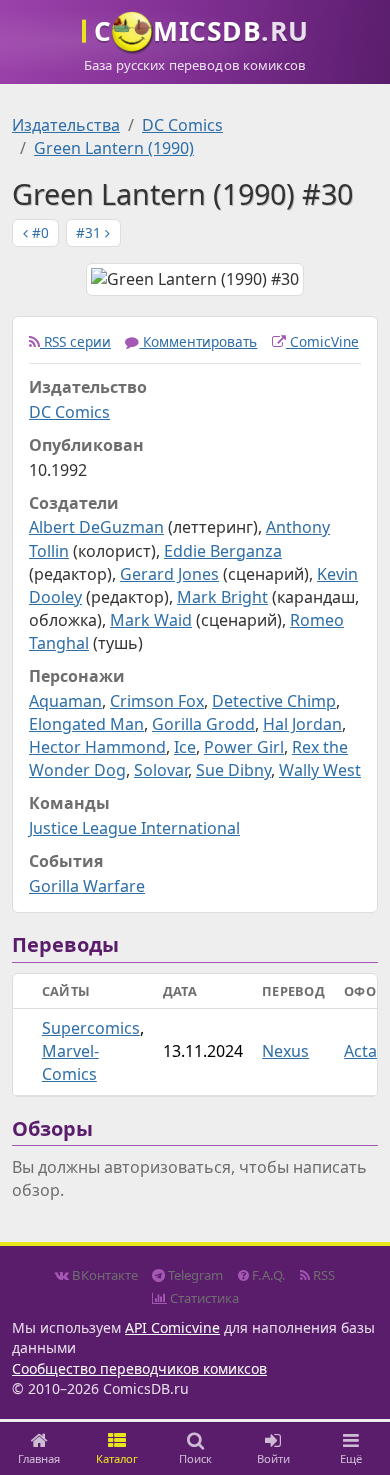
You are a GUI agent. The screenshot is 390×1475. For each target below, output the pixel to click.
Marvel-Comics (70, 1062)
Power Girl (244, 747)
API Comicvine (172, 1327)
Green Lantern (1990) (114, 148)
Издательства (66, 125)
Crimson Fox (157, 701)
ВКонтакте (103, 1275)
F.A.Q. (267, 1275)
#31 (90, 232)
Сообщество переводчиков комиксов (139, 1368)
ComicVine (322, 341)
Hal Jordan (302, 724)
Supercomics (91, 1028)
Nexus (285, 1051)
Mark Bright (222, 597)
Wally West (320, 770)
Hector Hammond (97, 747)
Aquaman (65, 701)
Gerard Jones (169, 574)
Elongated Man (86, 724)
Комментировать (198, 341)
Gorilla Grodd (203, 724)
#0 (38, 232)
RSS (322, 1275)
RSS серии (75, 341)
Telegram (194, 1275)
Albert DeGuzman (96, 527)
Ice (185, 747)
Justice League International (134, 828)
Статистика (203, 1298)
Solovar (161, 770)
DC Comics (182, 125)
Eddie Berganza (223, 551)
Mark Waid (151, 620)
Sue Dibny (233, 770)
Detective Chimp (274, 701)
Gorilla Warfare (87, 886)
